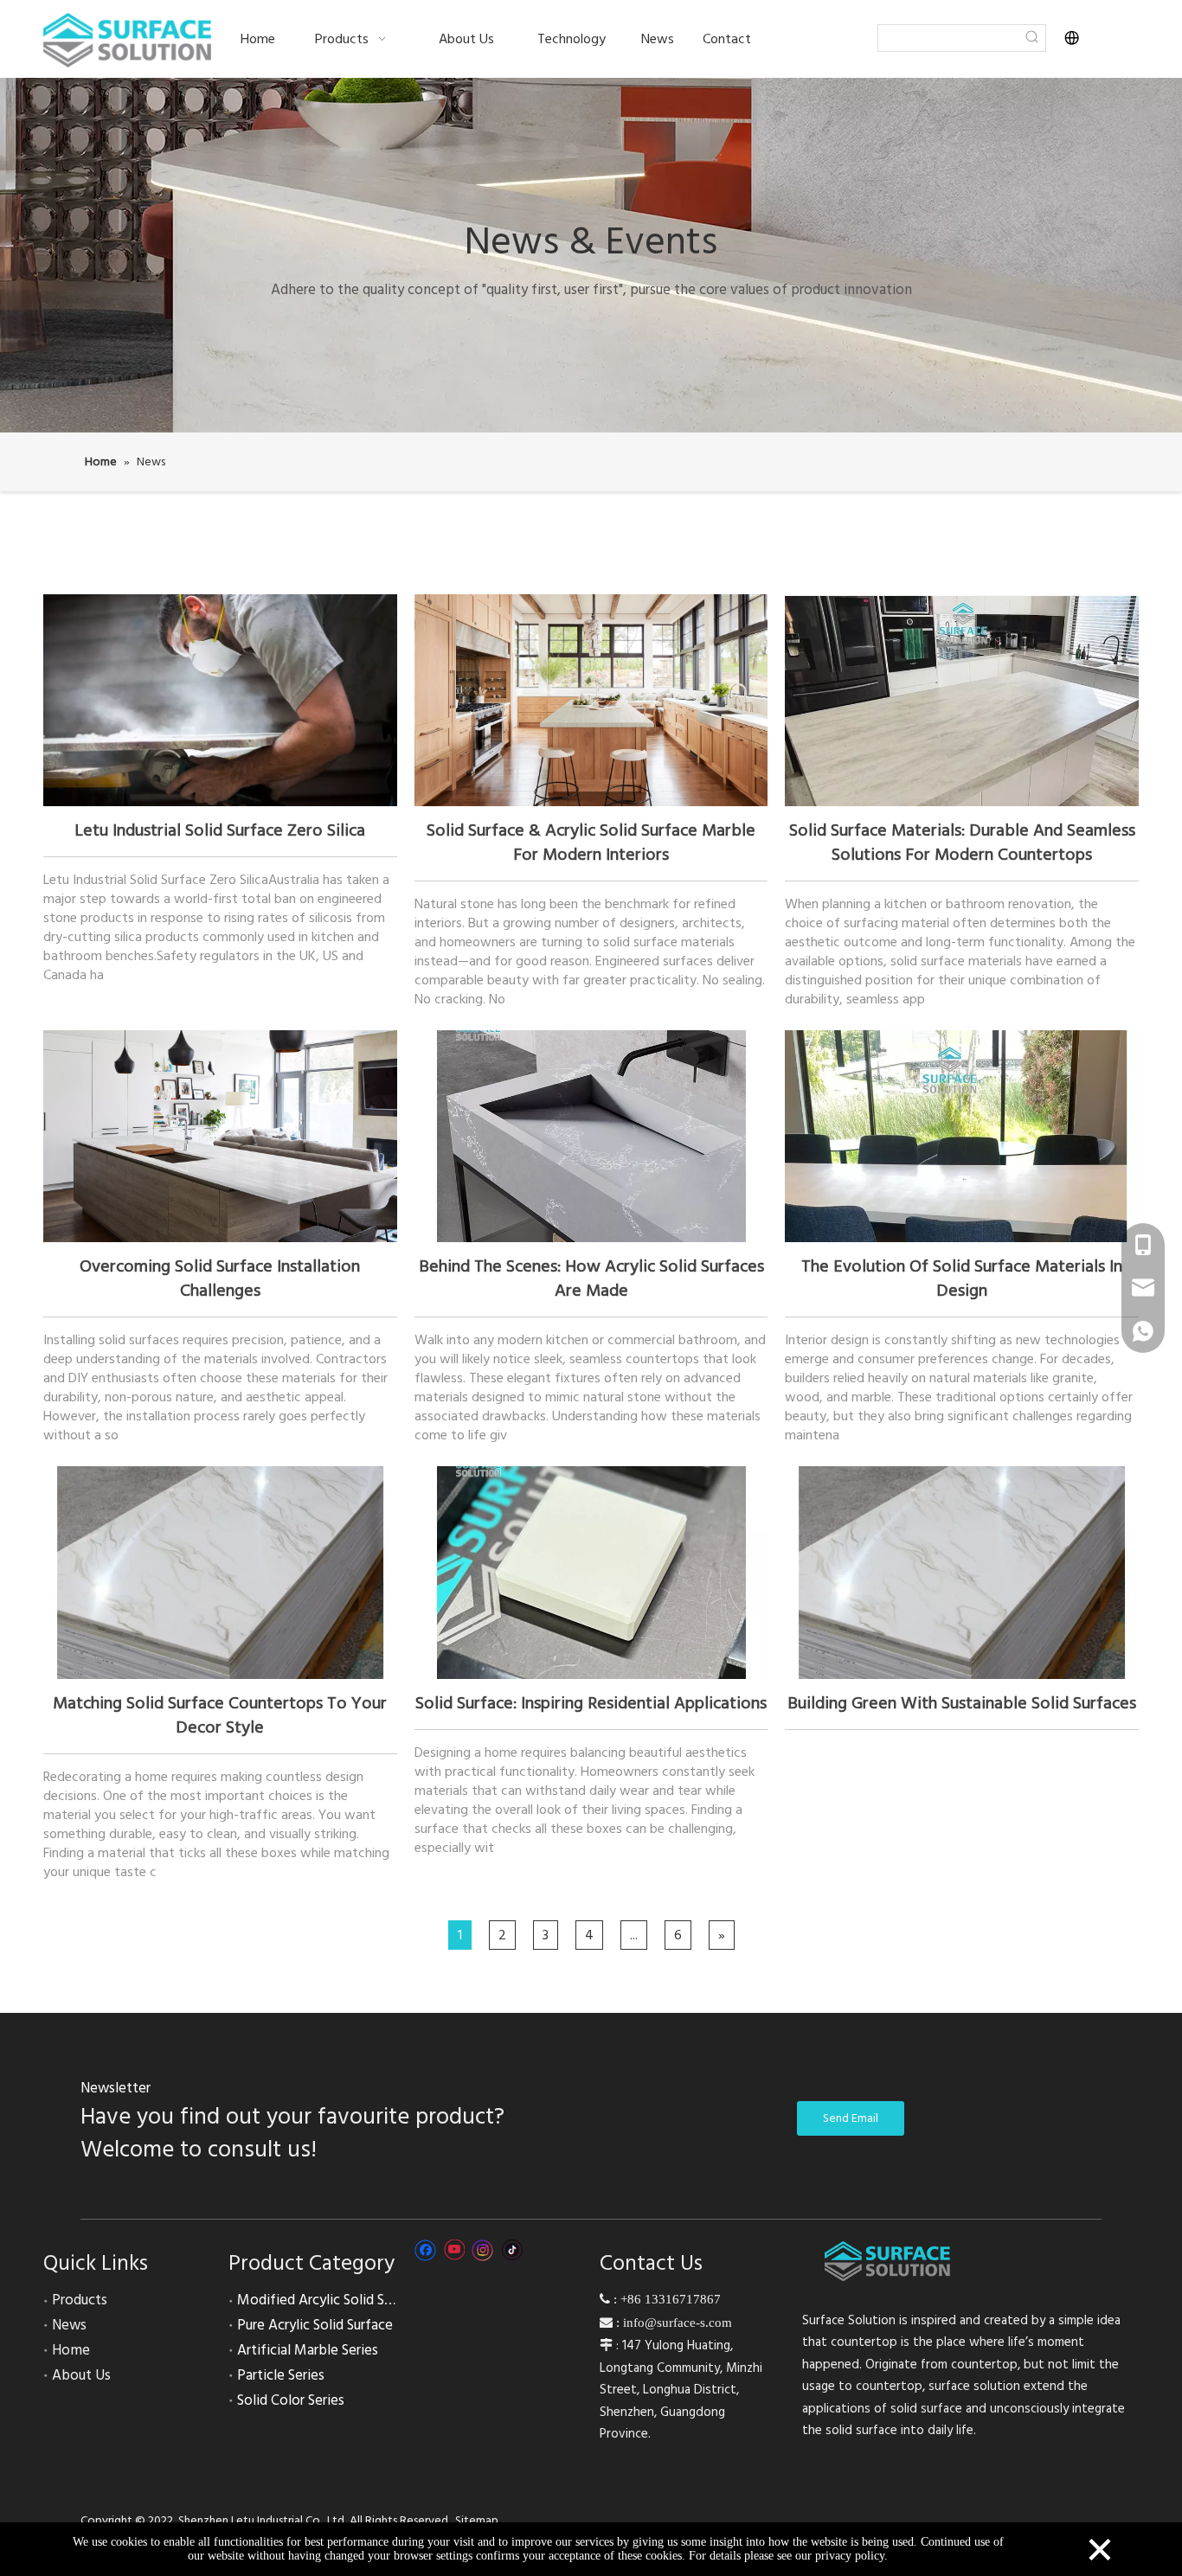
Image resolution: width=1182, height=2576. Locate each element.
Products (80, 2300)
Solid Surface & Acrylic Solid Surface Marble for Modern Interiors (591, 843)
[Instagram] (483, 2250)
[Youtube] (454, 2250)
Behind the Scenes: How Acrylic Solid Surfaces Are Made (591, 1278)
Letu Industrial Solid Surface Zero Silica (220, 830)
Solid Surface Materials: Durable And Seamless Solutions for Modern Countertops (962, 843)
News (69, 2325)
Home (71, 2350)
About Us (81, 2375)
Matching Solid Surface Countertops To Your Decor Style (220, 1715)
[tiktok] (512, 2250)
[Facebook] (425, 2250)
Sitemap (477, 2521)
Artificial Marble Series (308, 2350)
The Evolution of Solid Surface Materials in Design (962, 1278)
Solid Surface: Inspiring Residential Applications (591, 1703)
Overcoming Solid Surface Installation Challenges (220, 1278)
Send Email (851, 2118)
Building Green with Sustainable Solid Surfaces (962, 1703)
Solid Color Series (291, 2400)
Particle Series (281, 2375)
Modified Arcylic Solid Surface (330, 2300)
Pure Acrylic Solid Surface (315, 2325)
